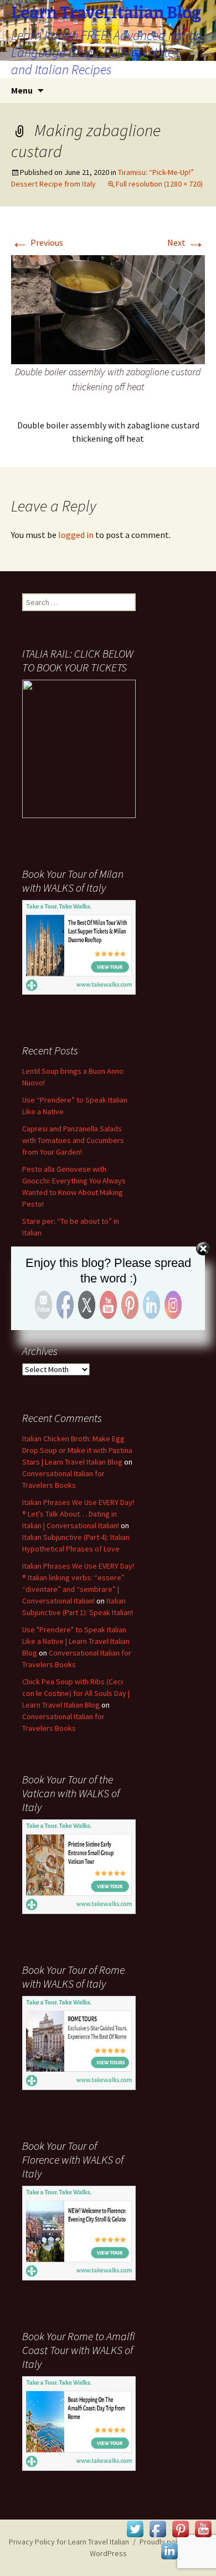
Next (186, 242)
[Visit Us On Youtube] (203, 2528)
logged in (76, 535)
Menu (22, 90)
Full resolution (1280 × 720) (159, 184)
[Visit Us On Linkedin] (169, 2550)
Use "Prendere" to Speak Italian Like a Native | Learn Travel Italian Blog (76, 1641)
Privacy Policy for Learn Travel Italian (69, 2542)
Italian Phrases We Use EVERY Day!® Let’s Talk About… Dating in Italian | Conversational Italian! (78, 1514)
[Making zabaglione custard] (108, 308)
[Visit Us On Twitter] (135, 2528)
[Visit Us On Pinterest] (180, 2528)
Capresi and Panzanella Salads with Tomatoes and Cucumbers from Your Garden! (73, 1140)
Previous (37, 242)
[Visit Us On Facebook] (158, 2528)
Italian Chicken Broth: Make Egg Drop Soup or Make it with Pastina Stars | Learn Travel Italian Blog (77, 1450)
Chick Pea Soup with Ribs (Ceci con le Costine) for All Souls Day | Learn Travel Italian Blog (76, 1693)
